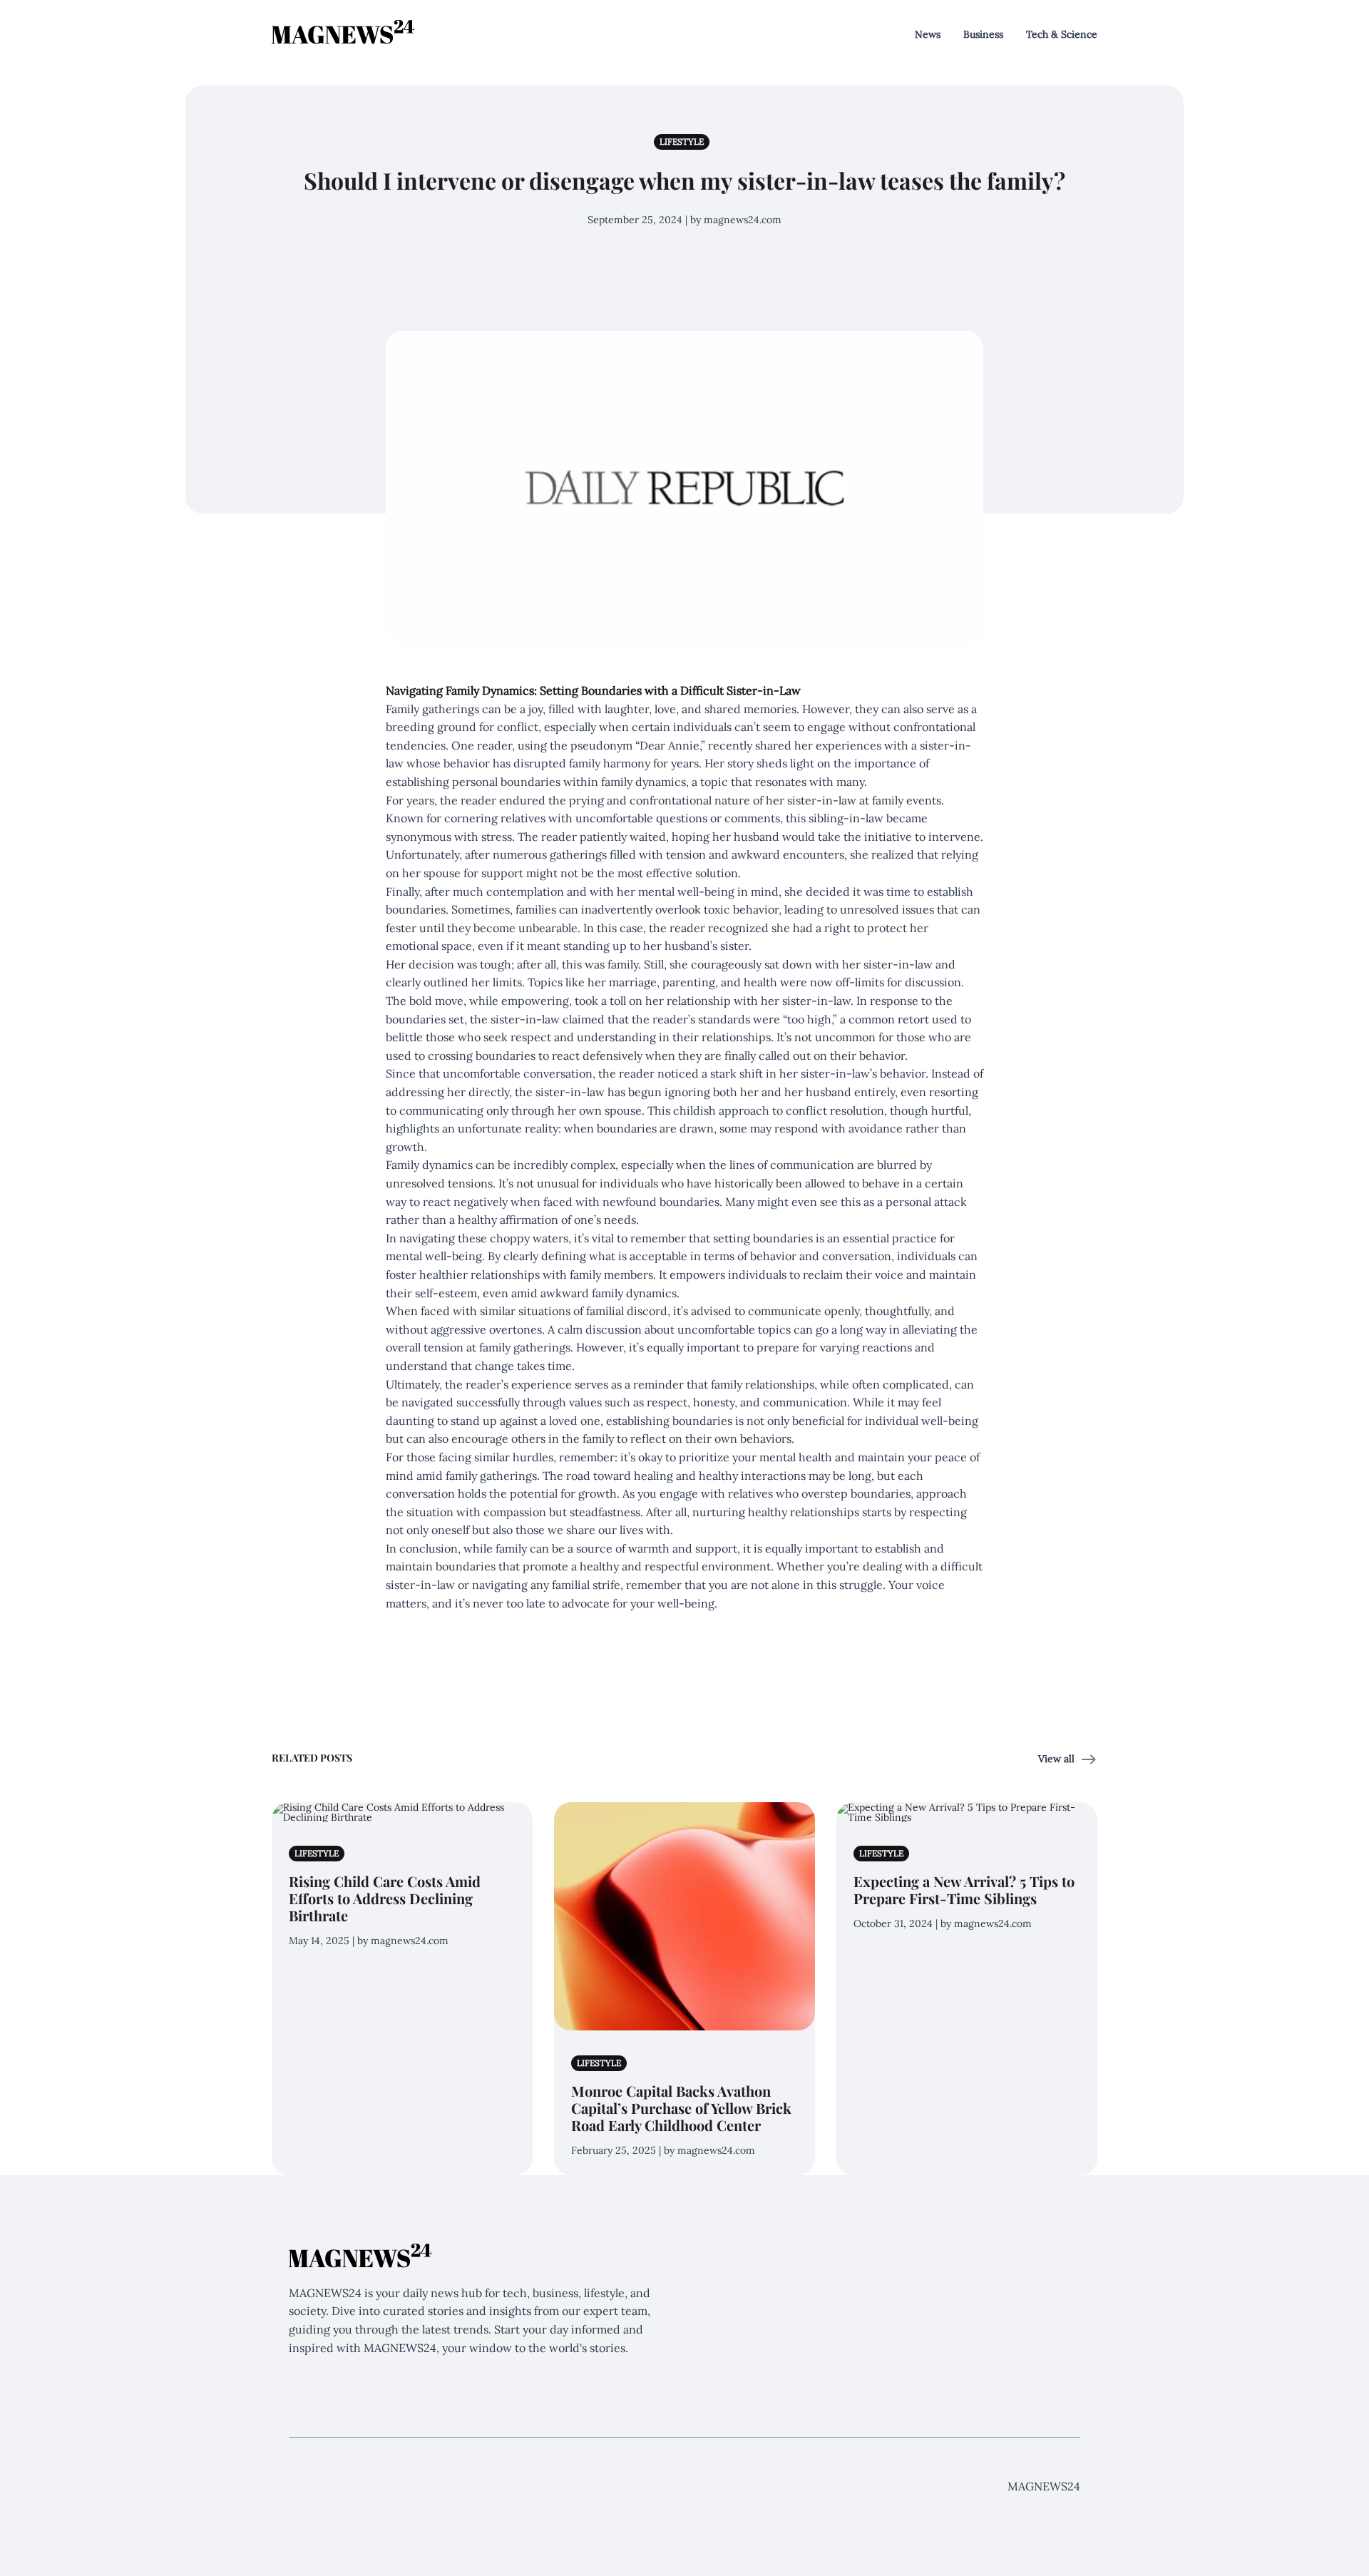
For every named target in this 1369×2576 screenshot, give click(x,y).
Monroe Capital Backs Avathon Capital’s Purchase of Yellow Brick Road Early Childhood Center (681, 2108)
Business (983, 34)
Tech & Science (1062, 34)
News (928, 34)
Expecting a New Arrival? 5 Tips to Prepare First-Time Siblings (964, 1890)
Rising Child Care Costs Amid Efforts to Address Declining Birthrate (385, 1898)
